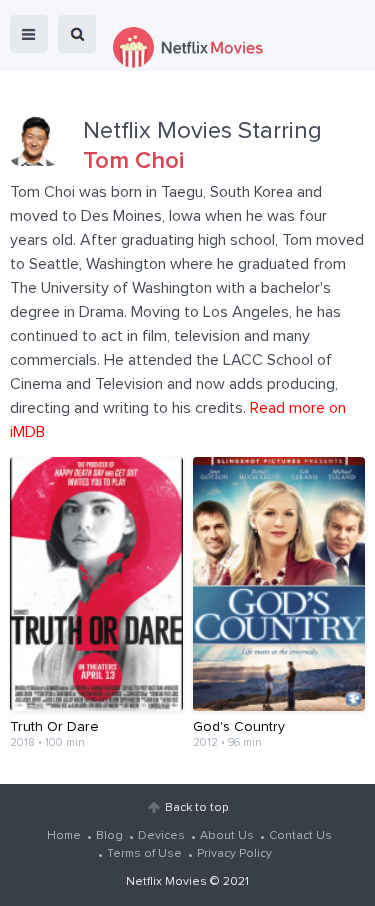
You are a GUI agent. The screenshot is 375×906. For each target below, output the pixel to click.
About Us (227, 836)
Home (64, 836)
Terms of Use (144, 854)
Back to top (196, 808)
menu (29, 34)
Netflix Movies (166, 882)
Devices (161, 836)
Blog (109, 836)
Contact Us (300, 836)
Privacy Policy (234, 854)
